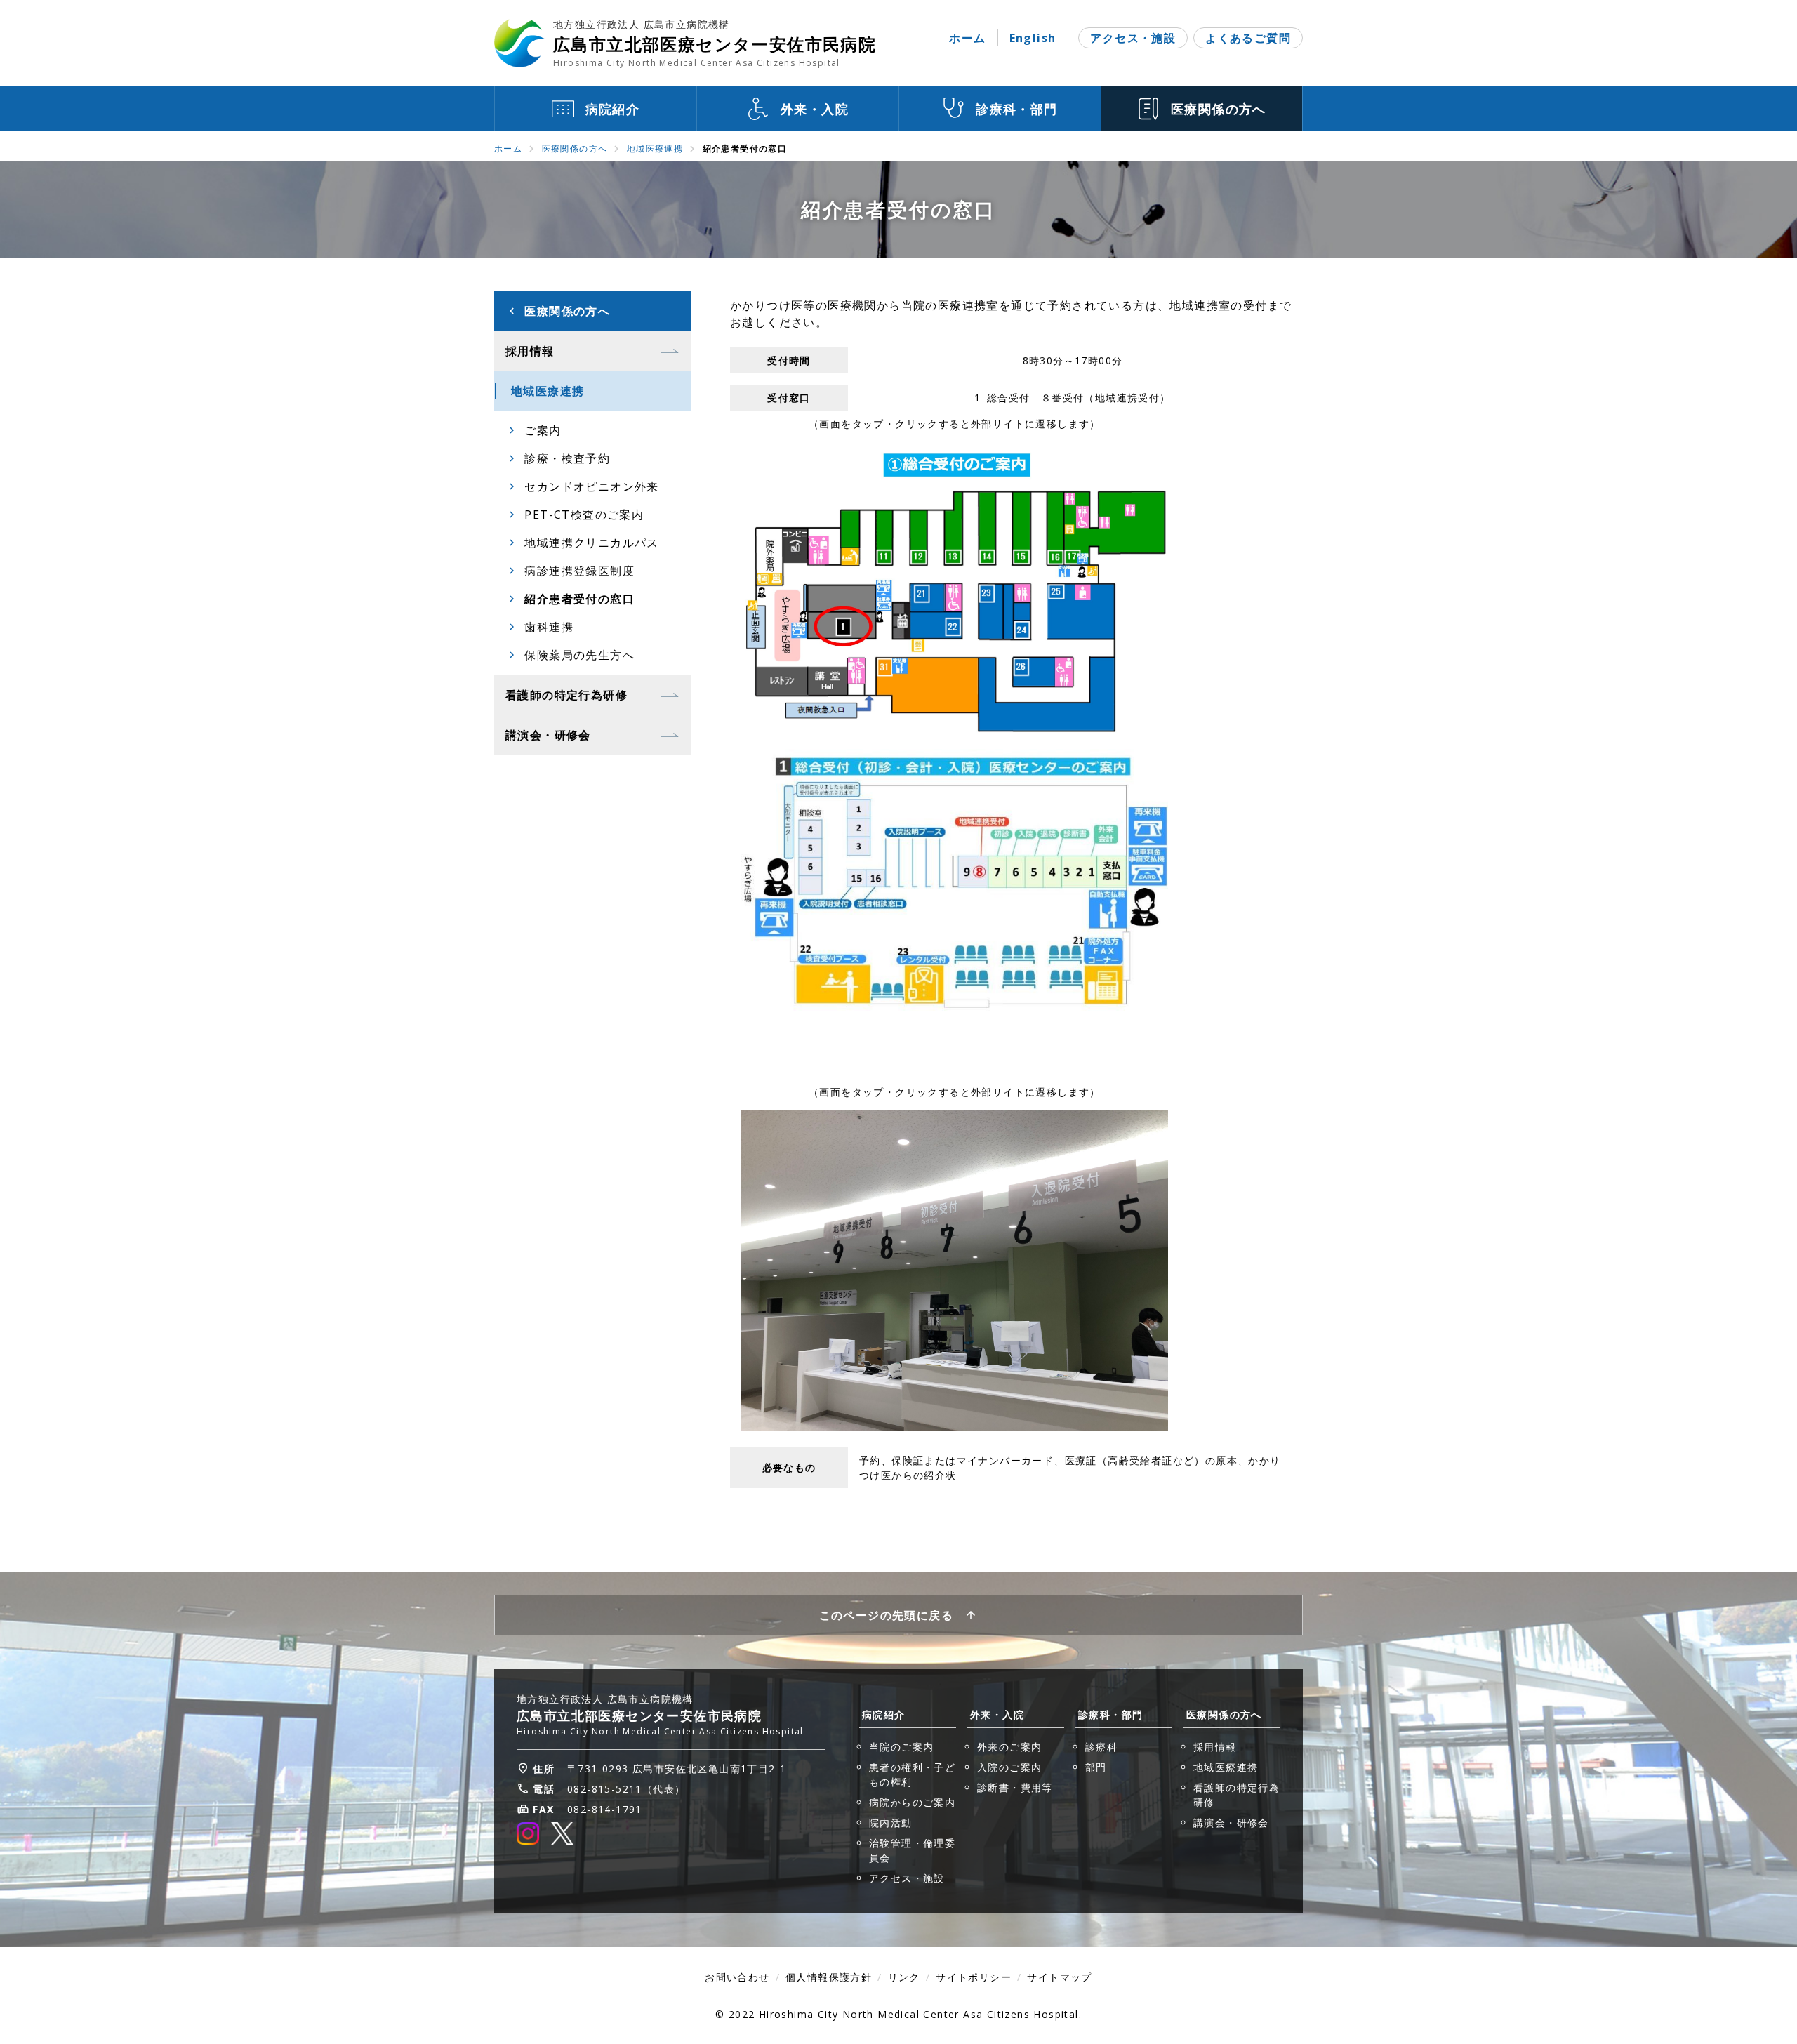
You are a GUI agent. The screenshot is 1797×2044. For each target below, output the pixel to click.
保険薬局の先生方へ (579, 655)
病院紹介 (884, 1714)
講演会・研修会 (1231, 1823)
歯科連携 (549, 627)
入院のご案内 (1009, 1767)
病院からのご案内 (912, 1802)
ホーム (967, 38)
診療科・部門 (1110, 1714)
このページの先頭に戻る (886, 1615)
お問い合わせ (737, 1977)
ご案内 (543, 430)
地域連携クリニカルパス (591, 543)
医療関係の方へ (575, 148)
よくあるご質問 (1248, 38)
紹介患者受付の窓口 (579, 599)
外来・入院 (997, 1714)
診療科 (1101, 1747)
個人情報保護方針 (829, 1977)
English (1033, 38)
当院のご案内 (901, 1747)
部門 (1096, 1767)
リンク (904, 1977)
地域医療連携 (655, 148)
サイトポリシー (974, 1977)
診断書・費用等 (1015, 1787)
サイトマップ (1059, 1977)
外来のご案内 (1009, 1747)
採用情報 (1215, 1747)
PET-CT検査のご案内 (584, 515)
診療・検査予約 (567, 458)
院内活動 (891, 1823)
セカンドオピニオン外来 (591, 486)
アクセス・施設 (1133, 38)
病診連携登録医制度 (579, 571)
